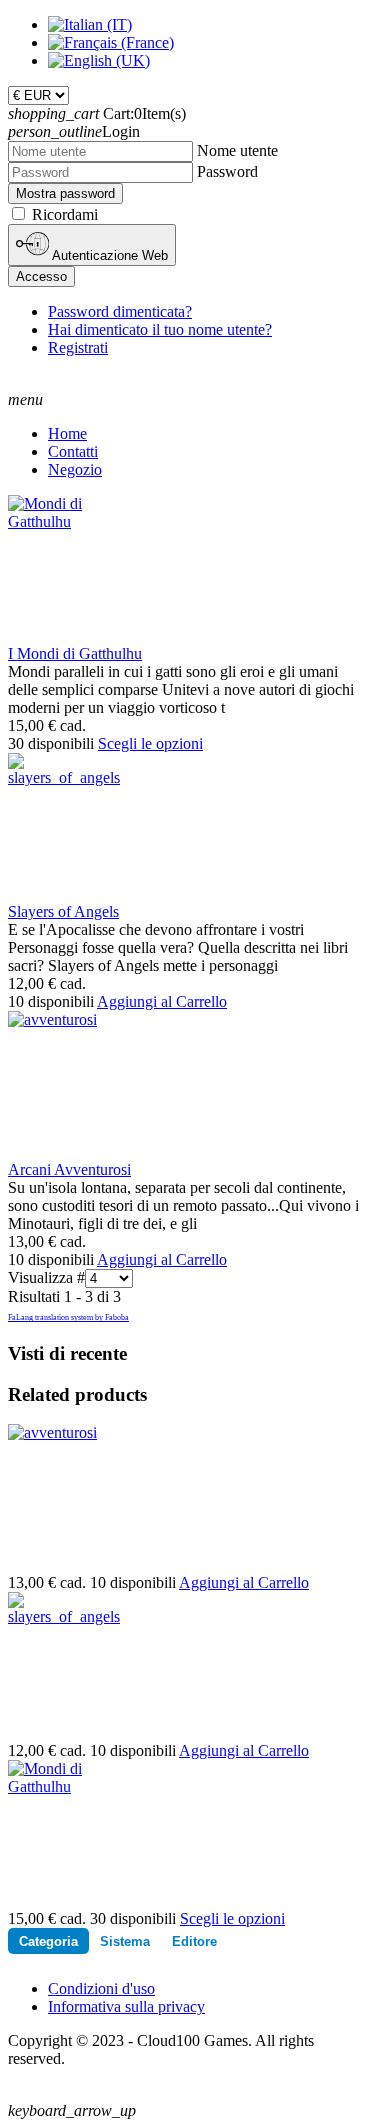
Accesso (41, 276)
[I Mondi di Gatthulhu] (62, 521)
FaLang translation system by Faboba (68, 1317)
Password (227, 171)
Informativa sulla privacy (126, 2006)
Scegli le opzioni (150, 743)
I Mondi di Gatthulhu (75, 653)
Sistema (125, 1941)
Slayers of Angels (63, 911)
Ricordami (65, 214)
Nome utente (237, 150)
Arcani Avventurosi (69, 1169)
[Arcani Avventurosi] (52, 1019)
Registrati (78, 347)
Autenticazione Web (108, 255)
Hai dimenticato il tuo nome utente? (160, 329)
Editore (194, 1941)
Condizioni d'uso (101, 1988)
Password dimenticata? (120, 311)
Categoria (48, 1941)
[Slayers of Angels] (64, 777)
